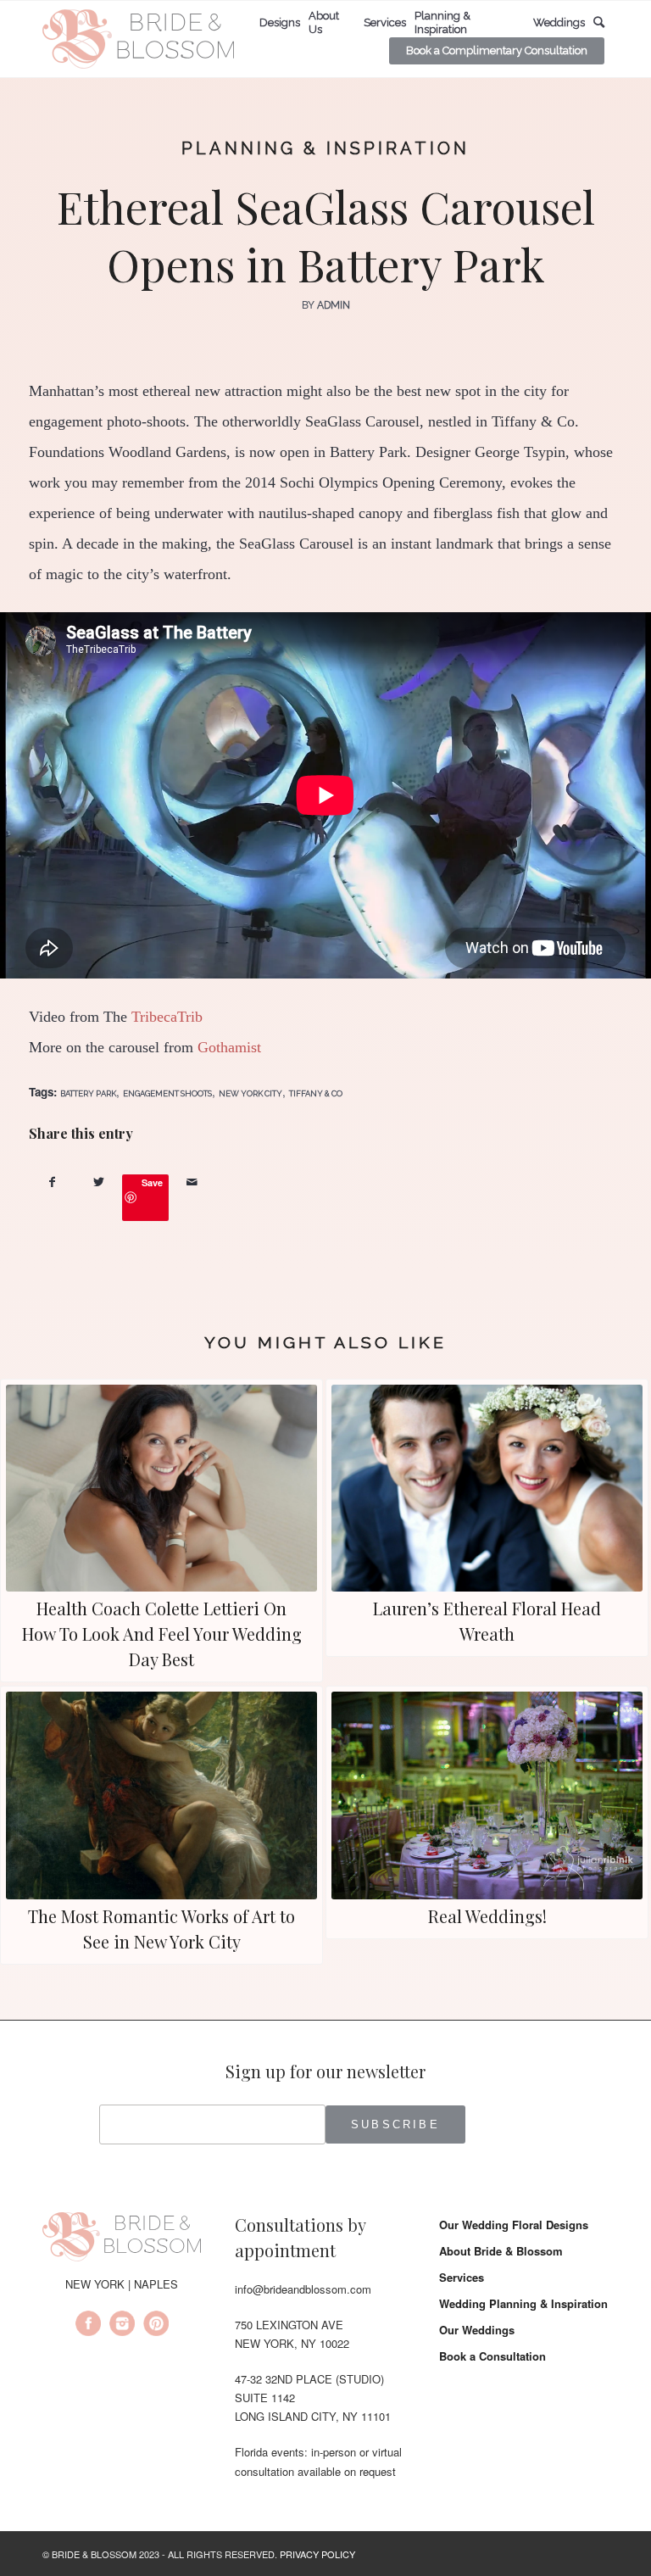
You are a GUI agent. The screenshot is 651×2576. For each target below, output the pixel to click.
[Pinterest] (156, 2326)
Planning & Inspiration (325, 148)
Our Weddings (477, 2330)
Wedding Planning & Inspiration (523, 2303)
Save (152, 1182)
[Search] (599, 22)
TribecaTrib (167, 1017)
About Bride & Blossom (501, 2251)
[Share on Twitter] (99, 1182)
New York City (250, 1093)
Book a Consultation (492, 2356)
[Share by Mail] (192, 1182)
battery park (88, 1093)
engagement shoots (167, 1093)
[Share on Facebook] (52, 1182)
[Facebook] (88, 2326)
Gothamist (229, 1047)
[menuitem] (280, 23)
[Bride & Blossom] (122, 2239)
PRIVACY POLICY (317, 2554)
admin (334, 305)
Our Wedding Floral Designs (514, 2225)
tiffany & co (316, 1093)
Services (462, 2277)
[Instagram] (122, 2326)
